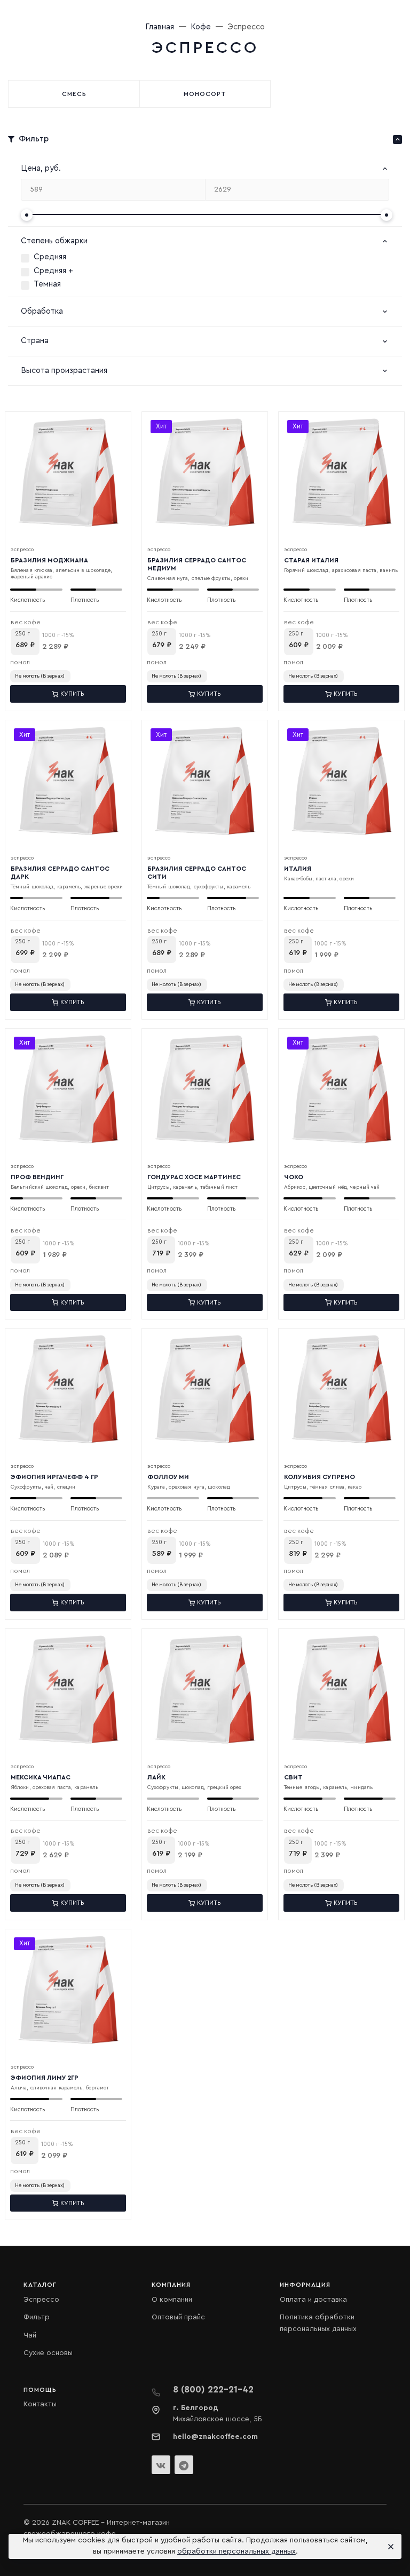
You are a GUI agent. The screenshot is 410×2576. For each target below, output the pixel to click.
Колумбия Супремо (320, 1477)
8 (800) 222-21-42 (213, 2390)
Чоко (294, 1177)
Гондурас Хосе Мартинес (194, 1177)
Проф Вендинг (37, 1177)
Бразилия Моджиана (49, 560)
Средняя (50, 257)
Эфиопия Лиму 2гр (45, 2078)
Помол (20, 662)
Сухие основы (48, 2353)
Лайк (156, 1777)
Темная (47, 284)
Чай (30, 2335)
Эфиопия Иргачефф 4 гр (54, 1477)
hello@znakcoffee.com (215, 2437)
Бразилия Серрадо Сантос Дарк (60, 873)
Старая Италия (311, 560)
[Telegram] (184, 2465)
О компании (172, 2300)
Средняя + (53, 271)
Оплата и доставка (313, 2300)
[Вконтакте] (161, 2465)
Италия (298, 869)
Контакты (40, 2404)
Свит (293, 1777)
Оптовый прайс (178, 2317)
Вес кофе (26, 622)
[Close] (389, 2547)
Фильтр (37, 2317)
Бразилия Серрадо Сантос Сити (197, 873)
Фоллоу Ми (168, 1477)
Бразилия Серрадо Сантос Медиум (197, 564)
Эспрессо (41, 2300)
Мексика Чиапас (41, 1777)
